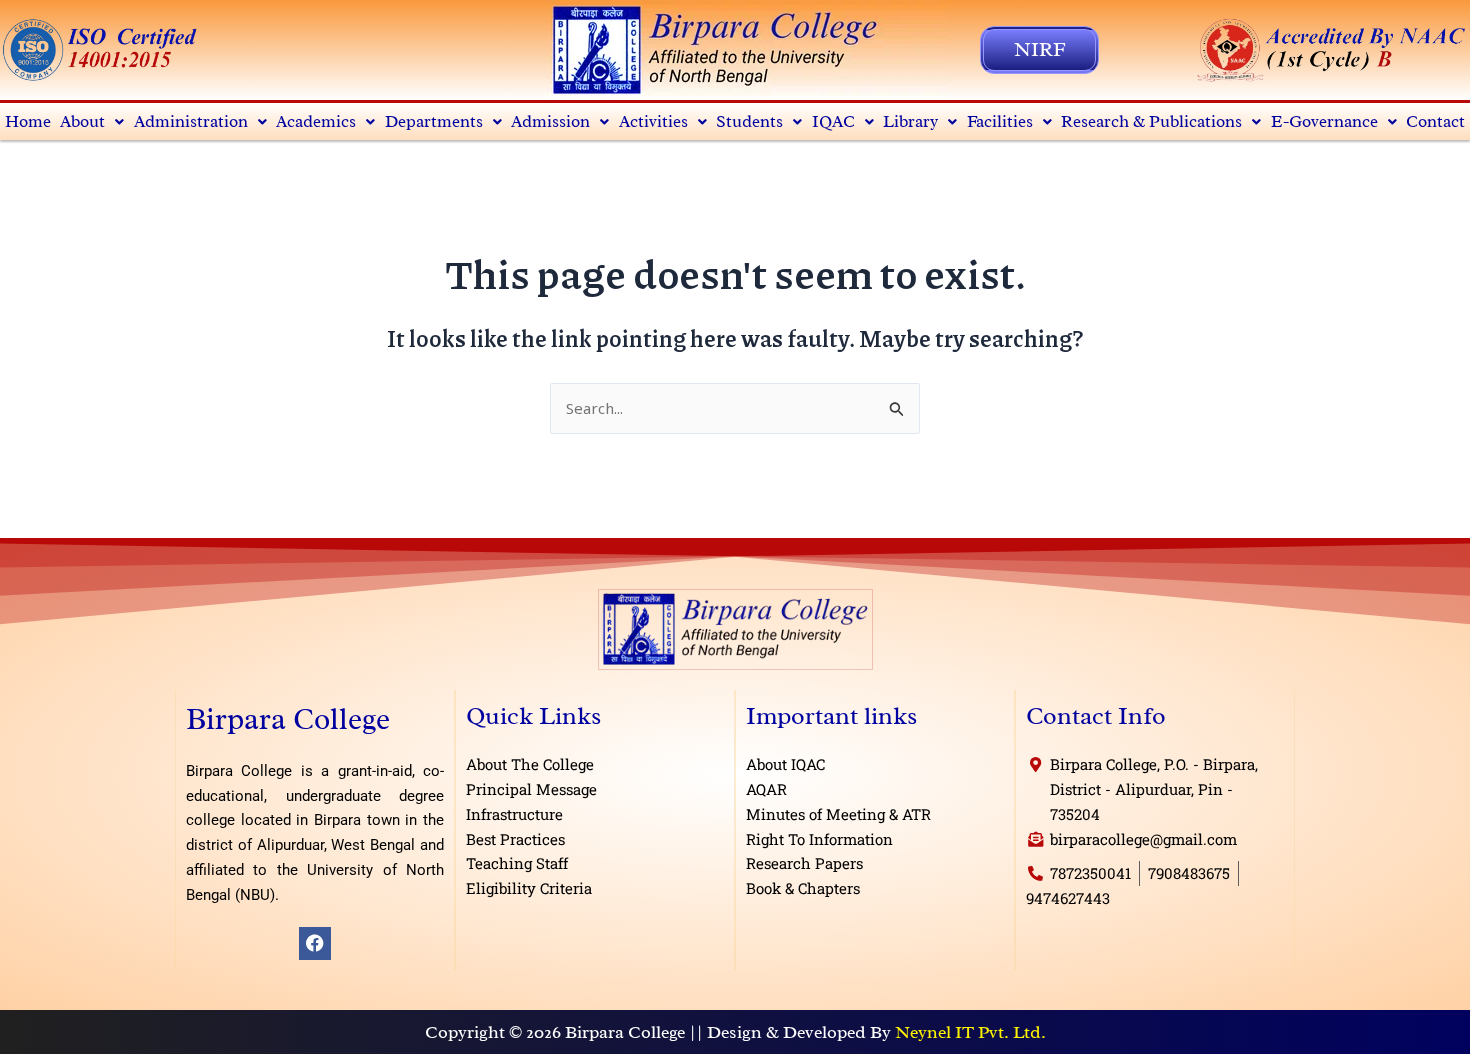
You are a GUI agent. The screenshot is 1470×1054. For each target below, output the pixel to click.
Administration (191, 121)
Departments (434, 121)
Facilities (1000, 121)
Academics (316, 121)
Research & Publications (1151, 121)
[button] (93, 121)
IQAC (833, 121)
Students (749, 121)
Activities (653, 121)
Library (910, 121)
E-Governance (1324, 121)
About (82, 121)
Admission (550, 121)
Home (28, 121)
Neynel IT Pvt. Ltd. (970, 1032)
